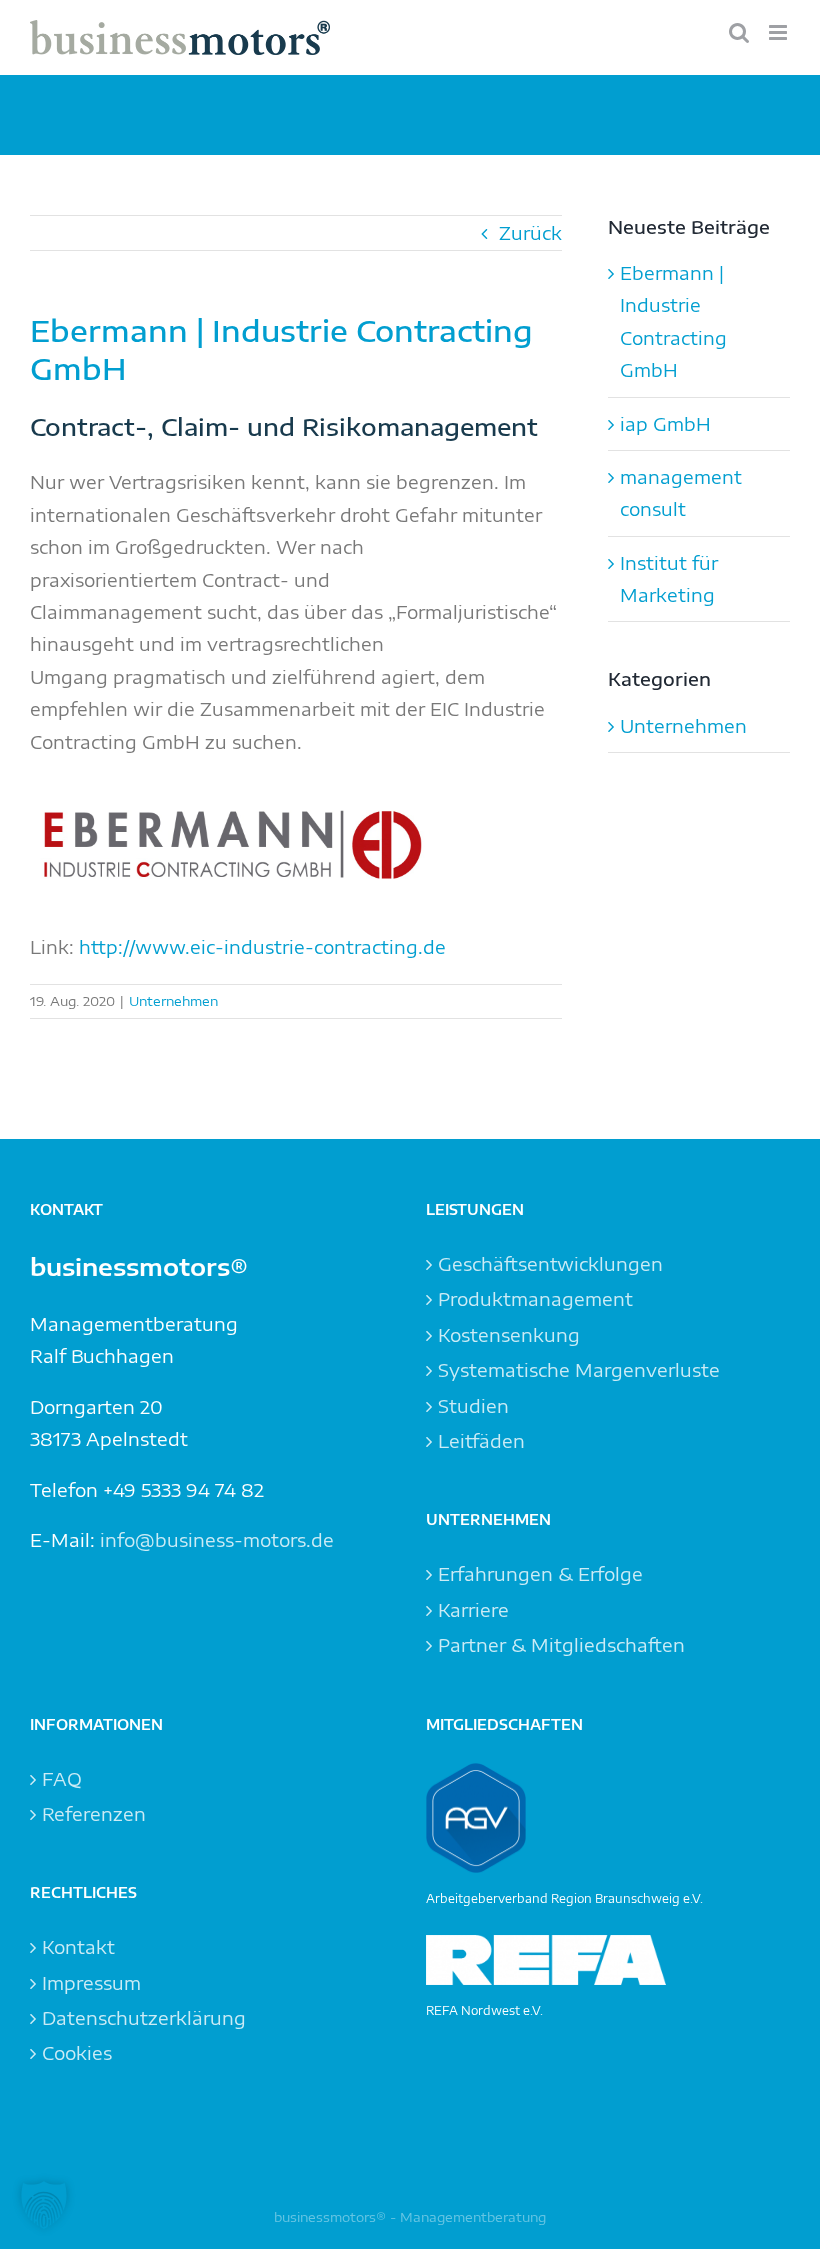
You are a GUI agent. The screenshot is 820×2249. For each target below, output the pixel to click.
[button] (44, 2205)
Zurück (530, 232)
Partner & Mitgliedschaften (561, 1644)
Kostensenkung (509, 1334)
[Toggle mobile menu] (779, 32)
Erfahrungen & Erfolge (540, 1573)
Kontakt (78, 1946)
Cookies (77, 2052)
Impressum (91, 1982)
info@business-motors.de (217, 1539)
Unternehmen (173, 1001)
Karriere (473, 1609)
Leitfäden (481, 1440)
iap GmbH (665, 423)
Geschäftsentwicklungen (550, 1263)
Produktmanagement (535, 1298)
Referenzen (94, 1813)
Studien (473, 1405)
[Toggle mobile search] (739, 32)
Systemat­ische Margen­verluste (579, 1369)
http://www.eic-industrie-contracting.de (260, 946)
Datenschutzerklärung (144, 2017)
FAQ (62, 1778)
